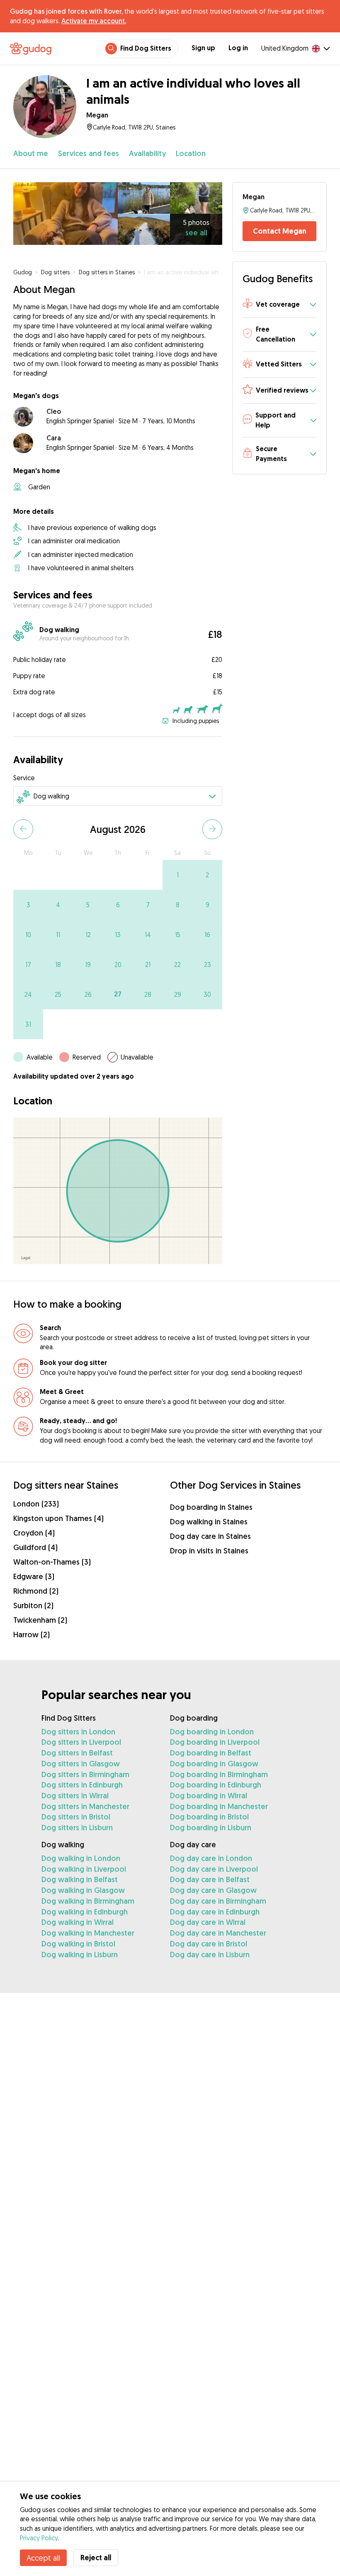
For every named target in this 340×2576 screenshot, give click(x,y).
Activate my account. (94, 21)
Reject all (96, 2558)
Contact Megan (280, 231)
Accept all (43, 2558)
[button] (279, 305)
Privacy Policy (39, 2538)
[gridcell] (177, 875)
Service (24, 778)
